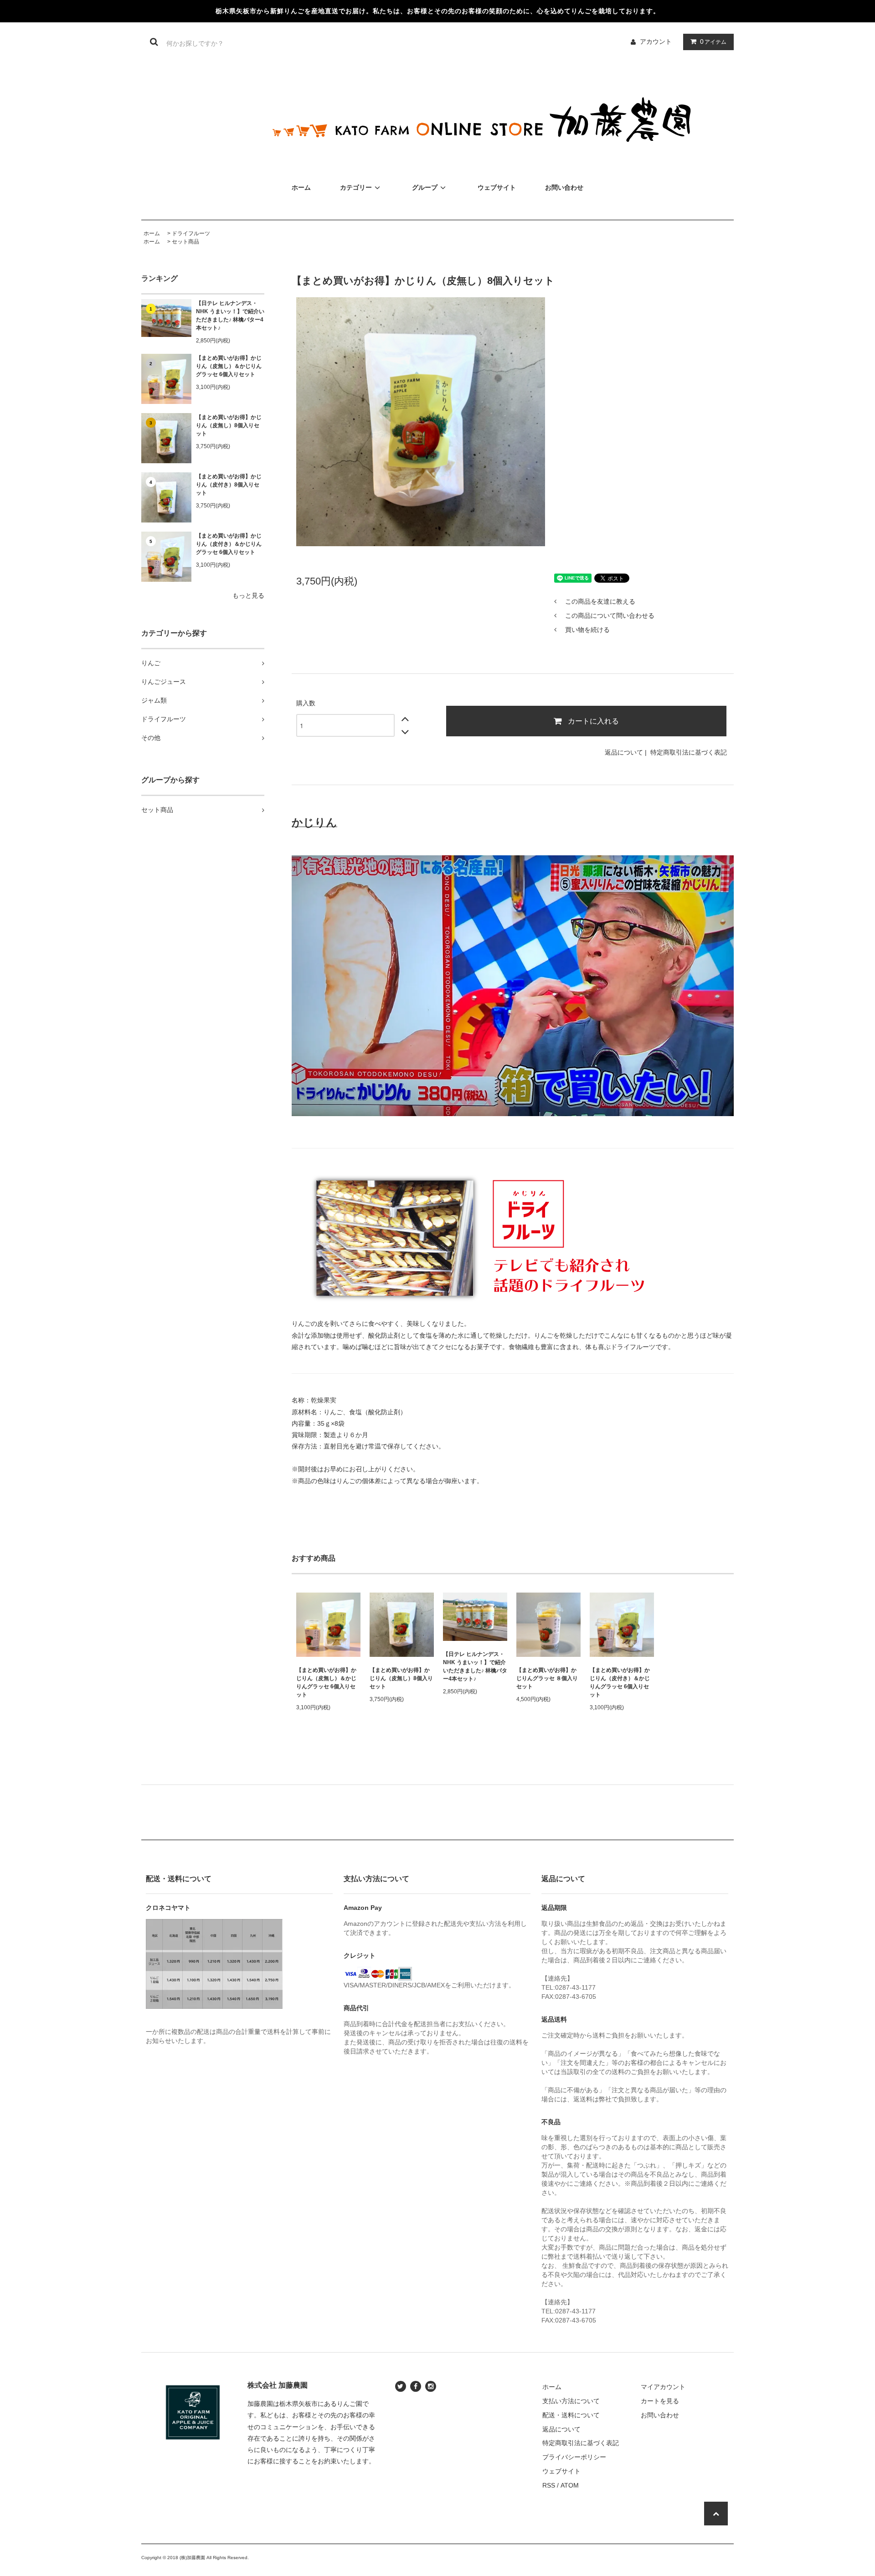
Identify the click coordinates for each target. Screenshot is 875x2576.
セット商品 (185, 242)
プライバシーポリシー (574, 2457)
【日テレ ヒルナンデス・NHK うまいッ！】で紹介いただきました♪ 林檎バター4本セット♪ (230, 316)
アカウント (656, 41)
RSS (549, 2485)
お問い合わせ (564, 187)
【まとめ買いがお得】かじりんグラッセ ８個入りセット (547, 1678)
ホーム (301, 187)
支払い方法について (571, 2401)
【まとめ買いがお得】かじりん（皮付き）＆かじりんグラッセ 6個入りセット (229, 544)
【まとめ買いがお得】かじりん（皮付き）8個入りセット (229, 485)
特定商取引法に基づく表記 (689, 752)
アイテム (713, 41)
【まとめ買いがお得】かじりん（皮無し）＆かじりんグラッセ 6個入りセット (229, 366)
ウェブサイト (497, 187)
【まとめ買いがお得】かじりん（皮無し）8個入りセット (229, 425)
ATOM (570, 2485)
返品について (624, 752)
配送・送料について (571, 2415)
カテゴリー (356, 187)
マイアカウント (663, 2387)
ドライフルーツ (191, 233)
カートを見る (660, 2401)
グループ (425, 187)
